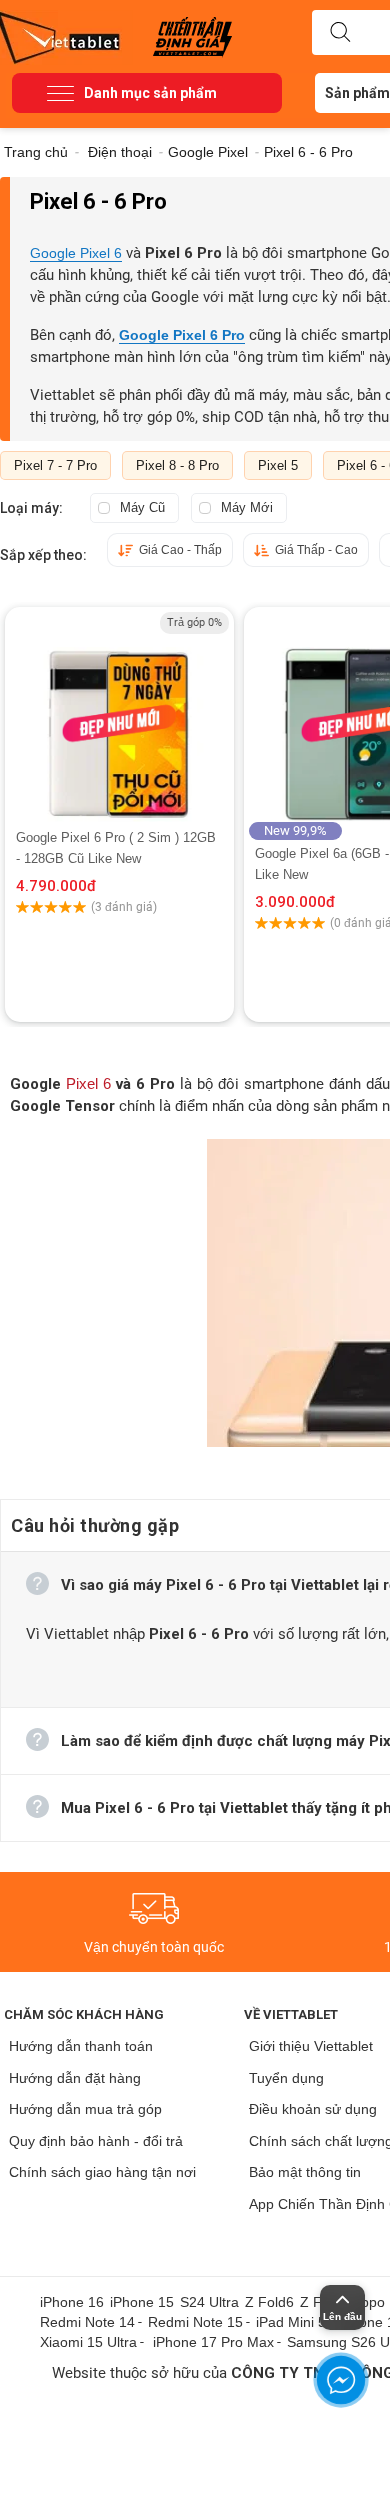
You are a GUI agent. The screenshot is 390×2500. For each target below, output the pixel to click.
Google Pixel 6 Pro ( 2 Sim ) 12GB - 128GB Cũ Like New (116, 848)
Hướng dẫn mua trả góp (85, 2109)
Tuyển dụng (286, 2078)
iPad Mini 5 (291, 2322)
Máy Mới (247, 507)
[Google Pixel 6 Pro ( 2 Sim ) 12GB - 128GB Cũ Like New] (119, 716)
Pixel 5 (278, 465)
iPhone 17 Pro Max (213, 2342)
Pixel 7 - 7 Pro (55, 465)
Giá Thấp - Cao (316, 550)
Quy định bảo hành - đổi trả (96, 2141)
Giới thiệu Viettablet (311, 2046)
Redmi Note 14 (87, 2322)
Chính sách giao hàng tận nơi (102, 2172)
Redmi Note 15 (195, 2322)
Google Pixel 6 (76, 253)
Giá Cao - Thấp (180, 550)
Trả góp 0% (194, 622)
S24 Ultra (209, 2302)
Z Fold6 (269, 2302)
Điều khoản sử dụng (313, 2109)
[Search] (340, 33)
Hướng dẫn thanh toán (81, 2046)
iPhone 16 (72, 2302)
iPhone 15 (142, 2302)
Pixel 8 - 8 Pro (177, 465)
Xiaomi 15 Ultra (88, 2342)
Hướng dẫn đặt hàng (75, 2078)
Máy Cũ (142, 507)
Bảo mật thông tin (305, 2172)
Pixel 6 (88, 1083)
